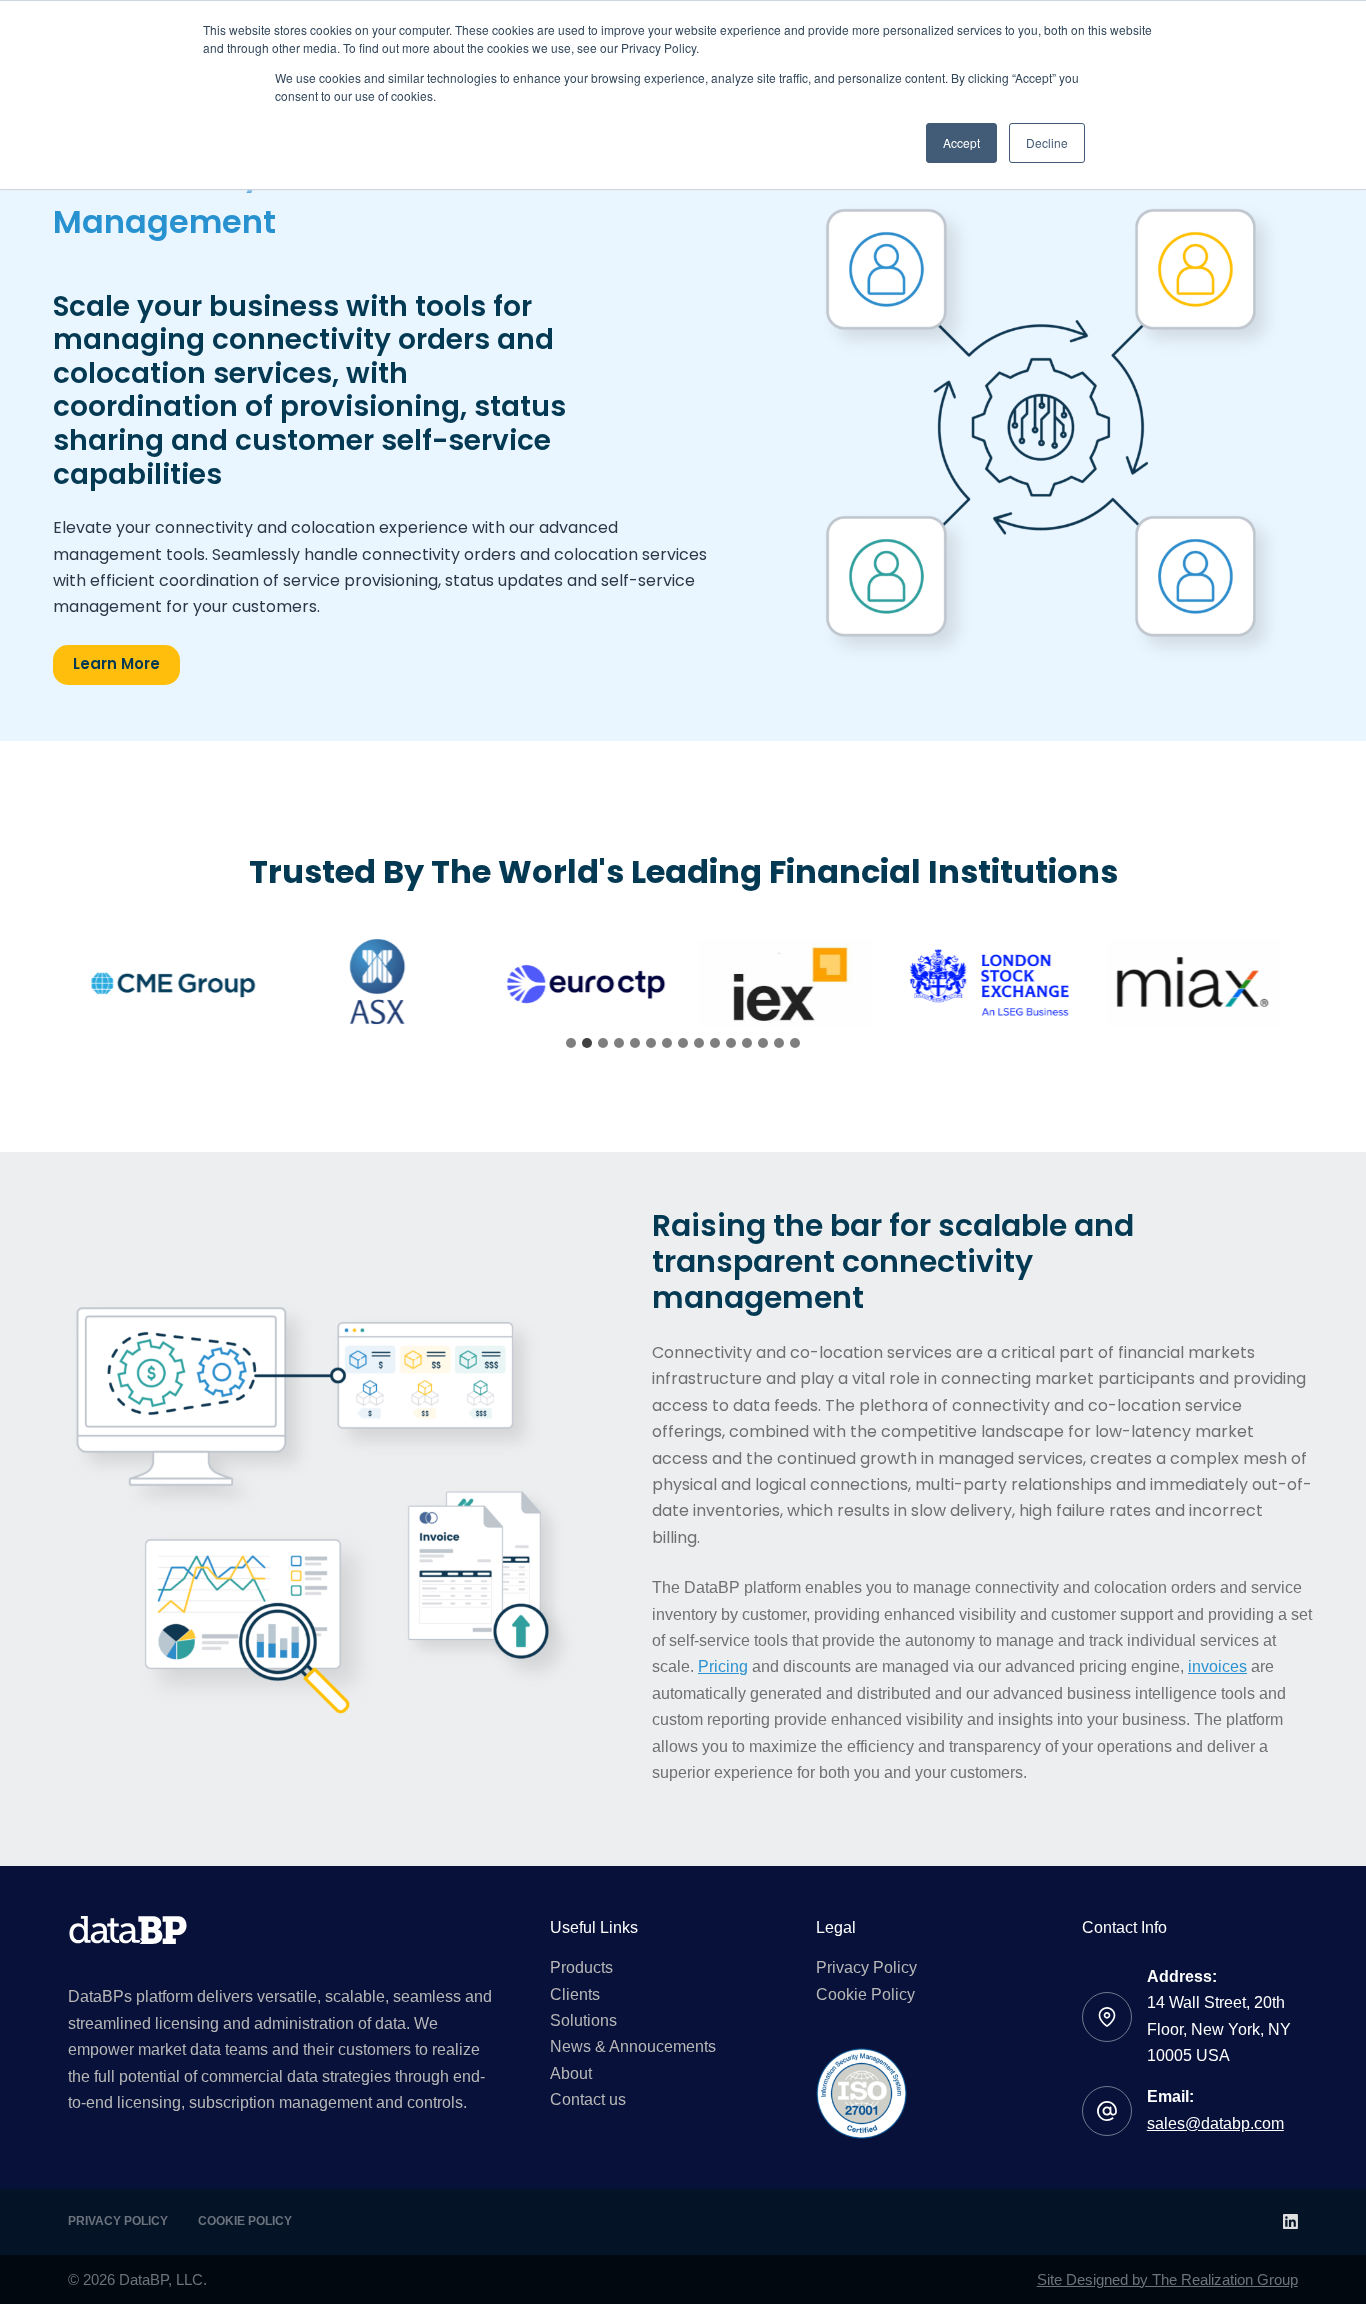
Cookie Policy (865, 1994)
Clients (575, 1994)
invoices (1217, 1666)
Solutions (583, 2020)
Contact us (588, 2099)
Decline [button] (1047, 142)
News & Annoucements (633, 2046)
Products (581, 1967)
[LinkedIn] (1290, 2221)
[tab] (571, 1043)
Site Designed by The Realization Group (1167, 2279)
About (571, 2073)
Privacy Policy (866, 1967)
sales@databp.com (1215, 2123)
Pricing (723, 1666)
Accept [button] (961, 142)
